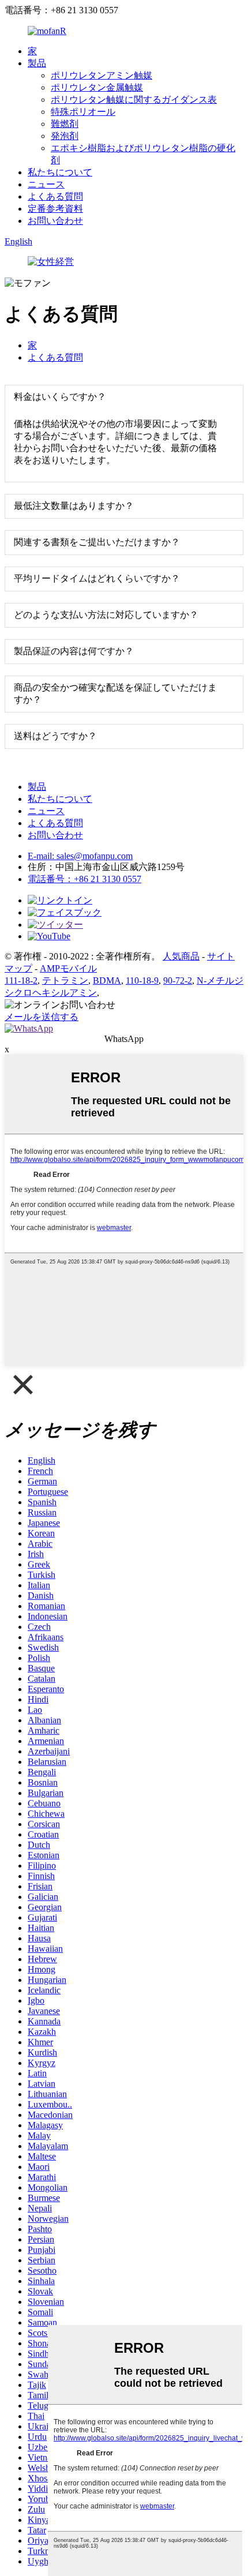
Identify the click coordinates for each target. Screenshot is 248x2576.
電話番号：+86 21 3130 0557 (84, 879)
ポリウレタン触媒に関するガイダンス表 (134, 100)
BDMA (107, 980)
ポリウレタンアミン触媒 (102, 75)
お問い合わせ (55, 221)
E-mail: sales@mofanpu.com (80, 856)
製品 (37, 63)
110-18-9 (142, 980)
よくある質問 (55, 196)
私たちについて (60, 172)
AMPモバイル (68, 968)
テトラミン (65, 980)
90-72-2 (178, 980)
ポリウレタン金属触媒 (97, 87)
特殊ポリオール (83, 112)
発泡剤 (65, 136)
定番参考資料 (55, 209)
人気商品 (181, 956)
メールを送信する (42, 1017)
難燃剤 (65, 124)
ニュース (46, 184)
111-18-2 (21, 980)
